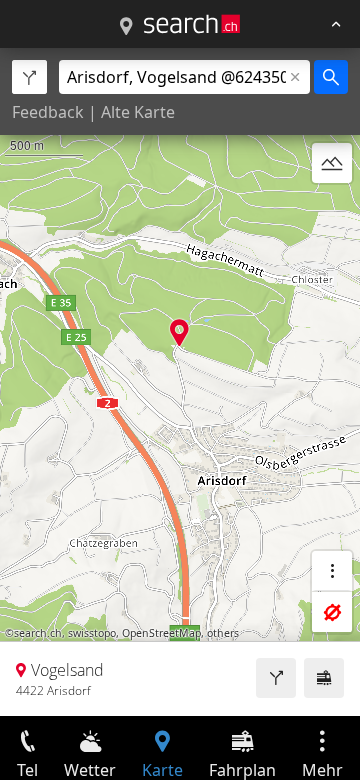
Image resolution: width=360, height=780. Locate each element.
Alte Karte (138, 112)
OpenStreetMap (161, 633)
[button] (179, 332)
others (223, 633)
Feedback (48, 112)
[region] (180, 382)
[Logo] (192, 24)
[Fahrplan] (324, 678)
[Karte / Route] (126, 27)
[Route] (276, 678)
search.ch (38, 633)
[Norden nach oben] (332, 211)
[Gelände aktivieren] (332, 163)
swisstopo (92, 633)
